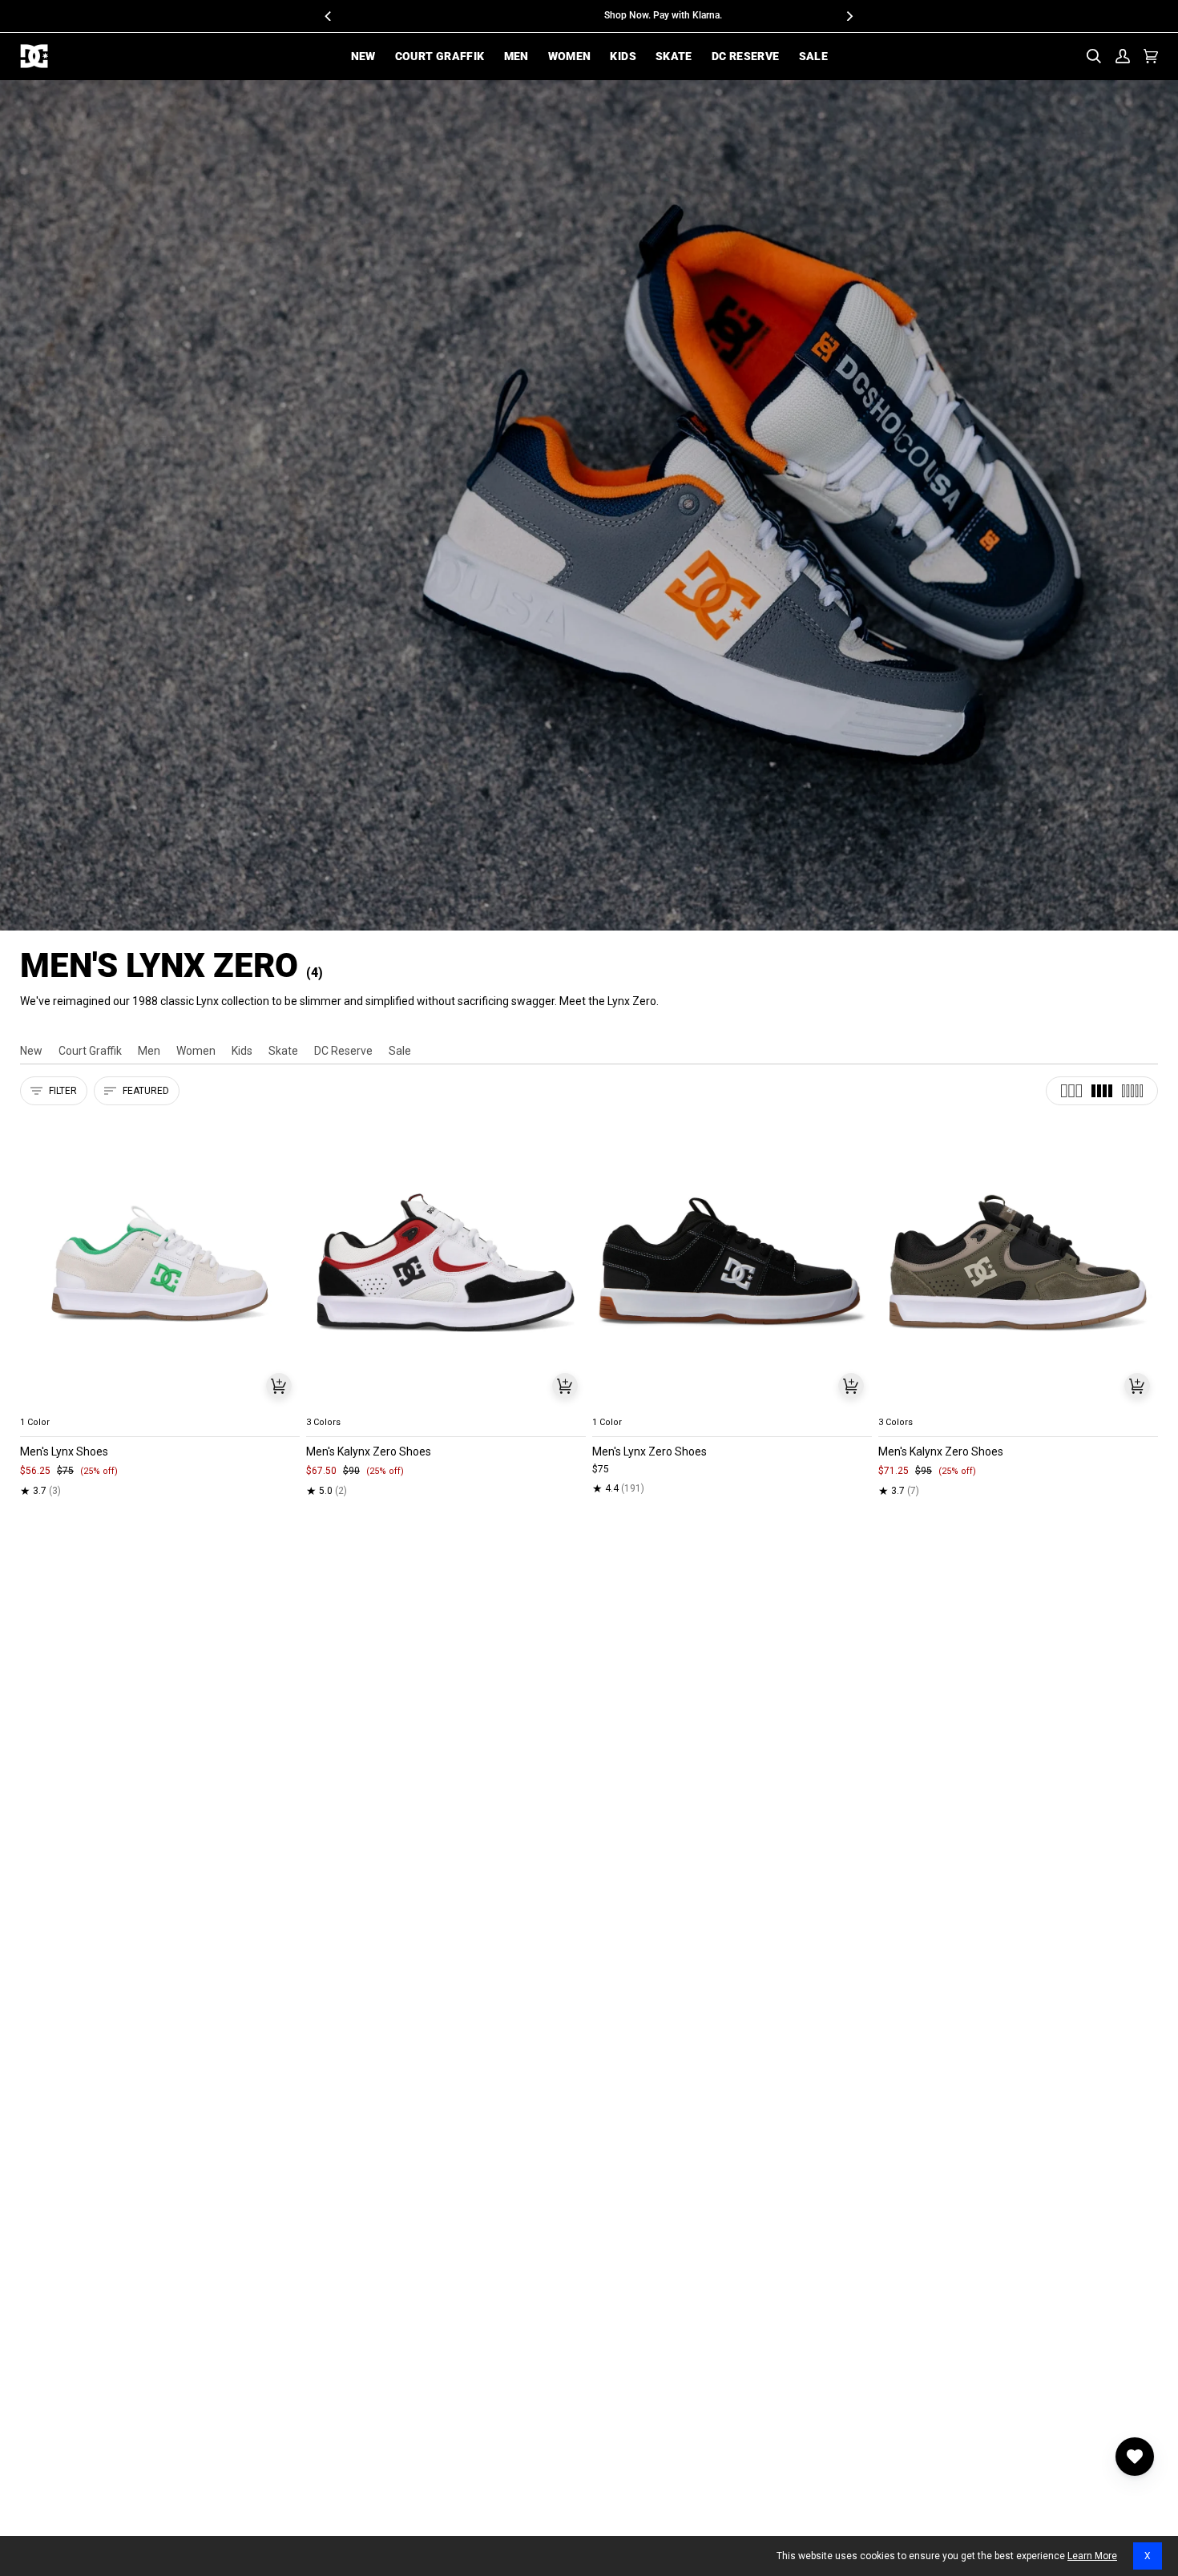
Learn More (1092, 2556)
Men (149, 1051)
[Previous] (329, 16)
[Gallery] (160, 1263)
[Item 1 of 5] (160, 1263)
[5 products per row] (1132, 1091)
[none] (160, 1403)
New (31, 1051)
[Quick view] (279, 1386)
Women (196, 1051)
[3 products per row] (1071, 1091)
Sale (400, 1051)
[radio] (42, 1403)
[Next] (849, 16)
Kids (242, 1051)
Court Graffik (90, 1051)
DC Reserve (343, 1051)
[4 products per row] (1102, 1091)
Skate (283, 1051)
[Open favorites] (1135, 2457)
